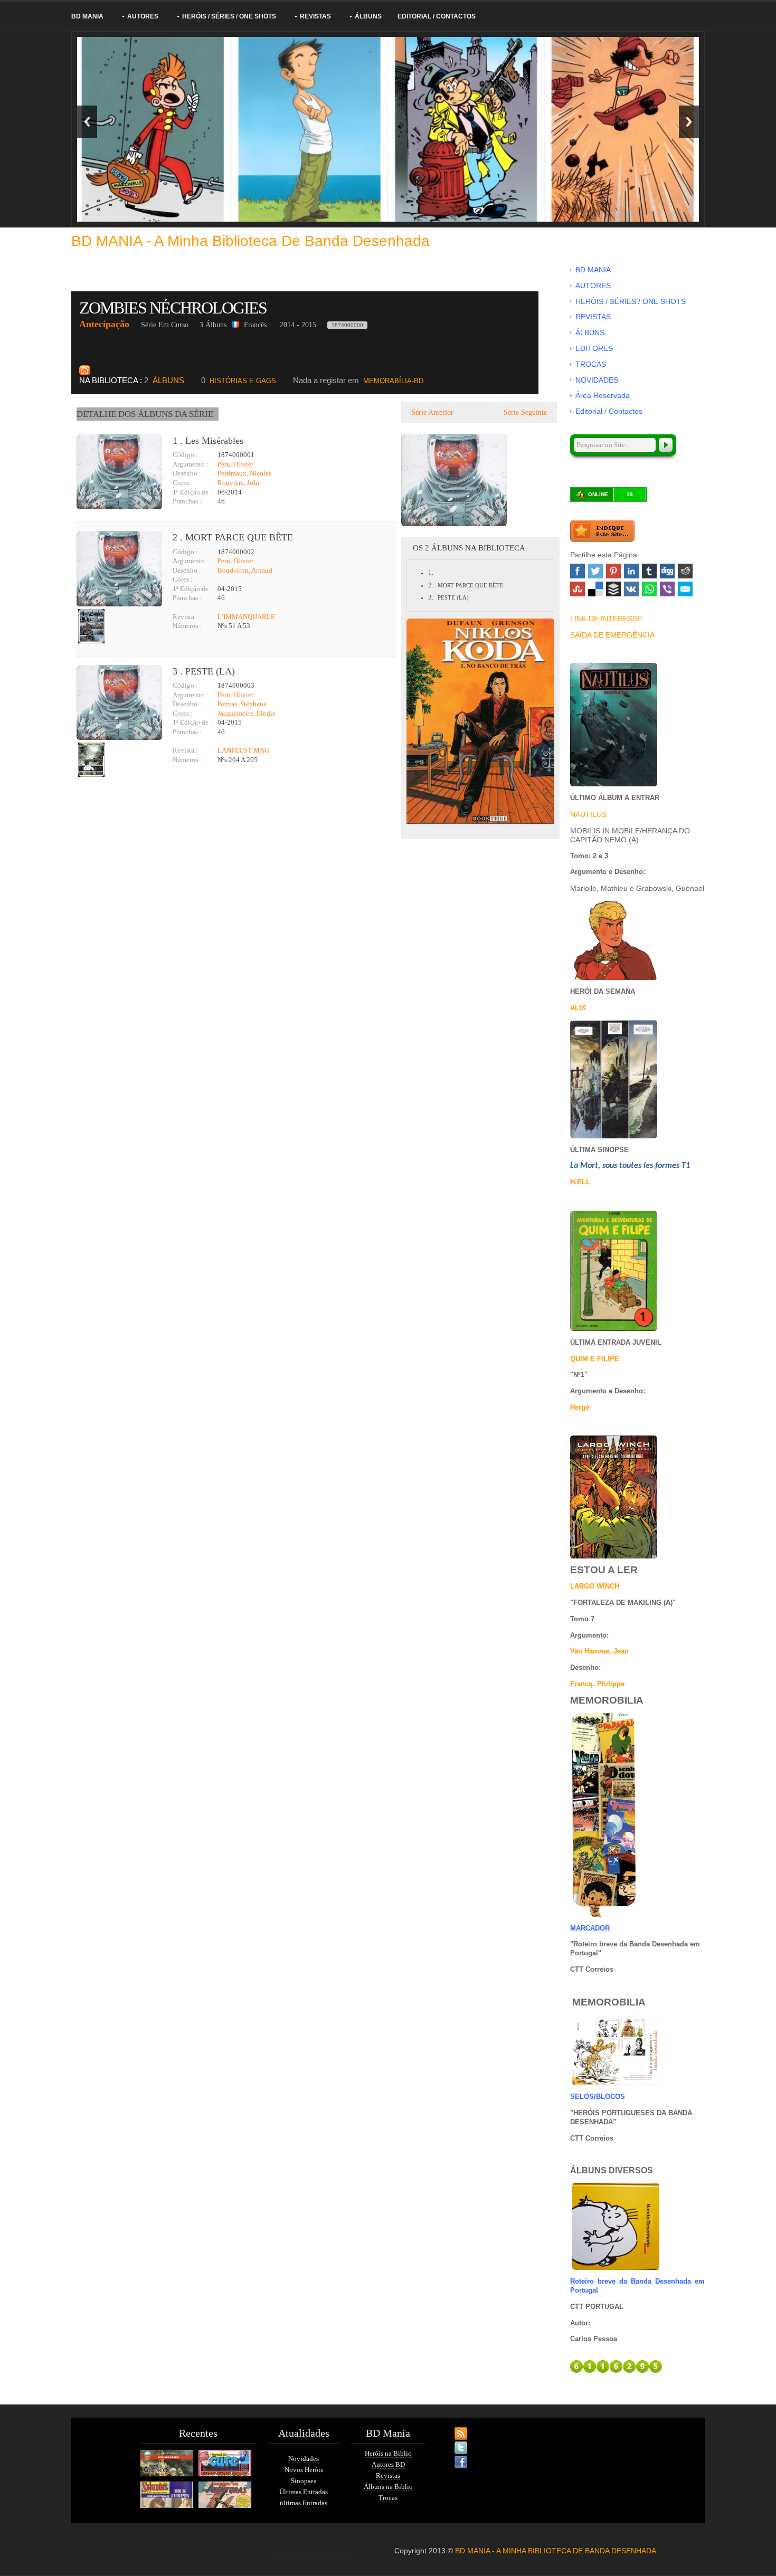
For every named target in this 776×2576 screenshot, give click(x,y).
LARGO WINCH (595, 1586)
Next (689, 122)
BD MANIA (87, 16)
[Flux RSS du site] (451, 2427)
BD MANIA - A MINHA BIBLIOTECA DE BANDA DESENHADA (556, 2551)
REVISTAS (315, 16)
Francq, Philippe (597, 1684)
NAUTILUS (588, 814)
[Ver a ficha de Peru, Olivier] (173, 607)
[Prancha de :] (91, 626)
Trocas (388, 2498)
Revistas (388, 2475)
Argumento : (191, 464)
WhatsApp (649, 589)
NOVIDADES (597, 380)
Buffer (613, 589)
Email (685, 589)
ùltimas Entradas (304, 2503)
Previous (87, 122)
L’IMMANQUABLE (246, 617)
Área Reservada (603, 395)
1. (431, 572)
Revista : (185, 617)
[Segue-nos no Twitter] (451, 2441)
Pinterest (613, 571)
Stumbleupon (578, 589)
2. (431, 585)
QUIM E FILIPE (595, 1359)
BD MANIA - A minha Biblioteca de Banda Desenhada (250, 241)
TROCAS (591, 364)
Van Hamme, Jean (599, 1651)
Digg (667, 571)
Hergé (580, 1407)
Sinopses (304, 2481)
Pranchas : (187, 501)
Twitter (595, 571)
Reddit (685, 571)
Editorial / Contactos (437, 16)
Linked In (631, 571)
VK (631, 589)
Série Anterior (431, 412)
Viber (667, 589)
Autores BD (388, 2464)
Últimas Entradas (304, 2492)
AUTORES (143, 16)
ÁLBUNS (368, 16)
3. (431, 597)
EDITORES (594, 348)
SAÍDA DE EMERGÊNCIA (612, 635)
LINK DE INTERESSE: (607, 619)
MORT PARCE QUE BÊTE (471, 585)
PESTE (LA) (453, 597)
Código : (185, 455)
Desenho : (187, 473)
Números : (187, 626)
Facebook (578, 571)
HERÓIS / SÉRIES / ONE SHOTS (229, 16)
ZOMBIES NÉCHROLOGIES (174, 308)
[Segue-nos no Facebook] (451, 2456)
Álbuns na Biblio (388, 2487)
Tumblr (649, 571)
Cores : (183, 483)
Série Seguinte (526, 412)
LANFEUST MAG (243, 750)
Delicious (595, 589)
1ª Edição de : (192, 492)
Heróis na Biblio (388, 2453)
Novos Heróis (304, 2470)
